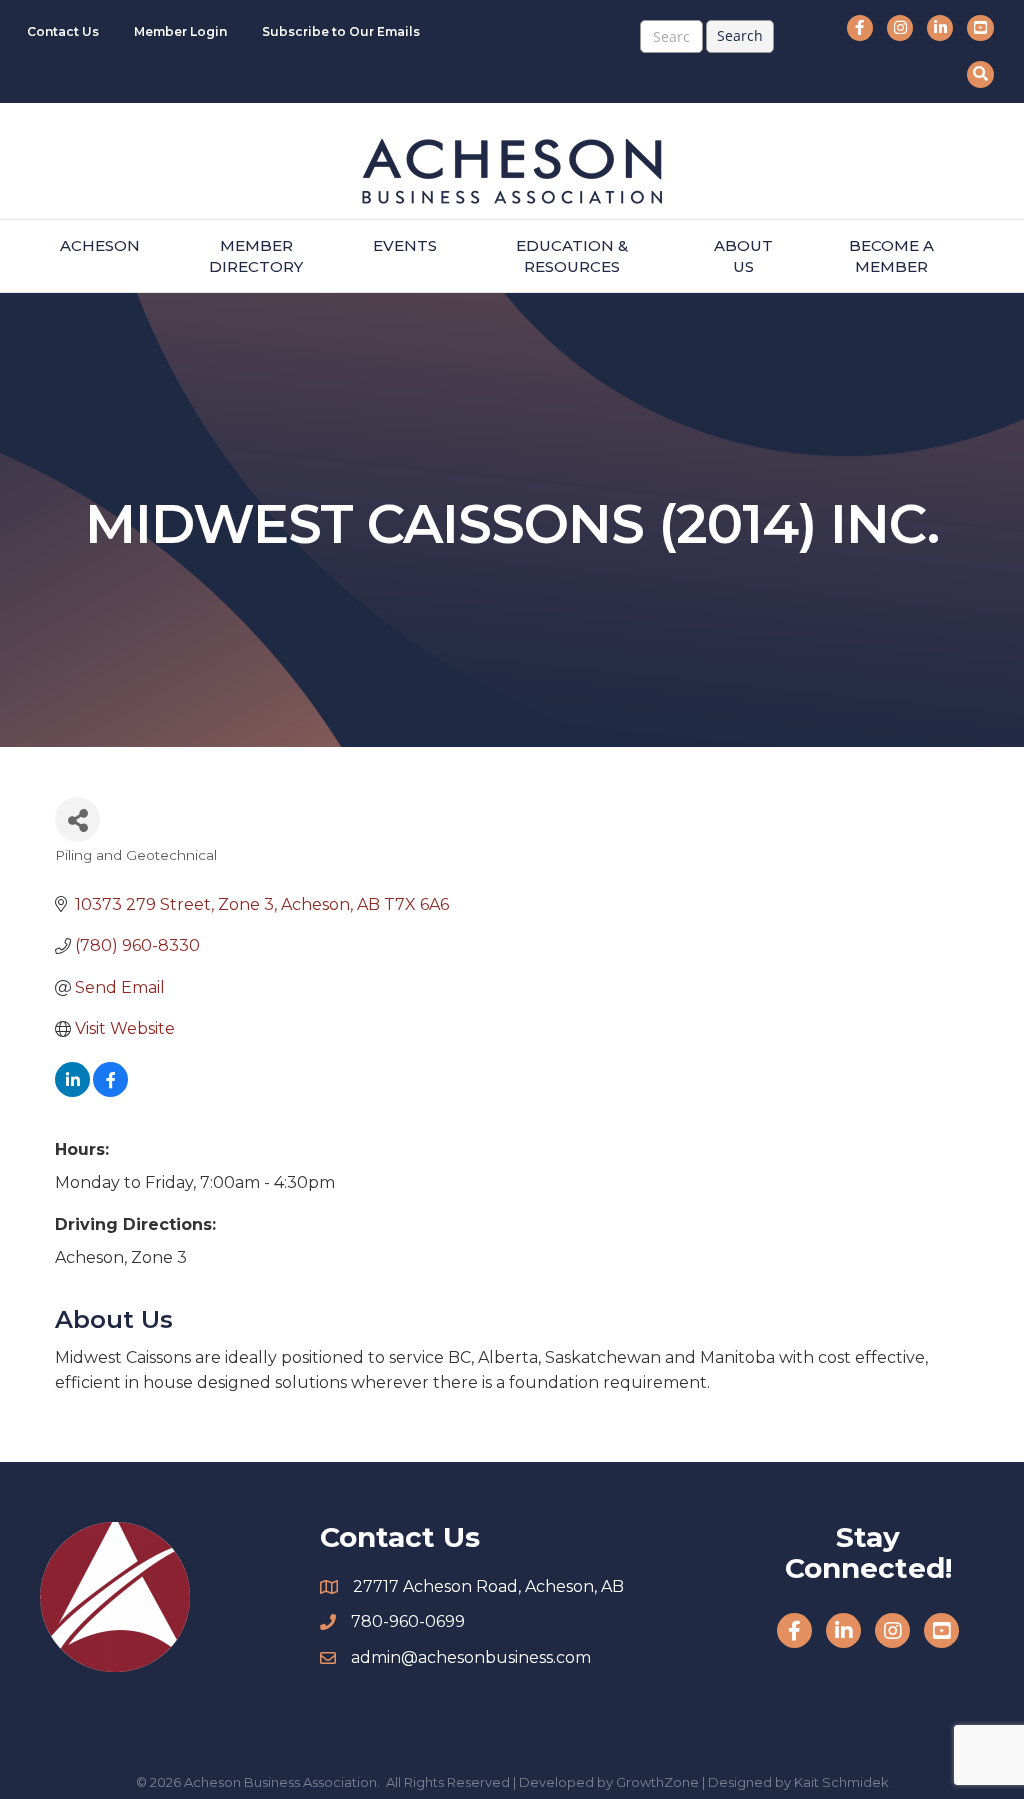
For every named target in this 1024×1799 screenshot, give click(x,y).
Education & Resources (572, 256)
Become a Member (891, 256)
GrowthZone (657, 1782)
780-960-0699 (408, 1621)
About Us (743, 256)
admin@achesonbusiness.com (471, 1657)
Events (405, 245)
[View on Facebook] (110, 1091)
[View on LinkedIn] (72, 1091)
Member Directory (256, 256)
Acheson (100, 245)
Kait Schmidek (841, 1782)
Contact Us (63, 31)
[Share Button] (77, 819)
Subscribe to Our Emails (341, 31)
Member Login (180, 31)
